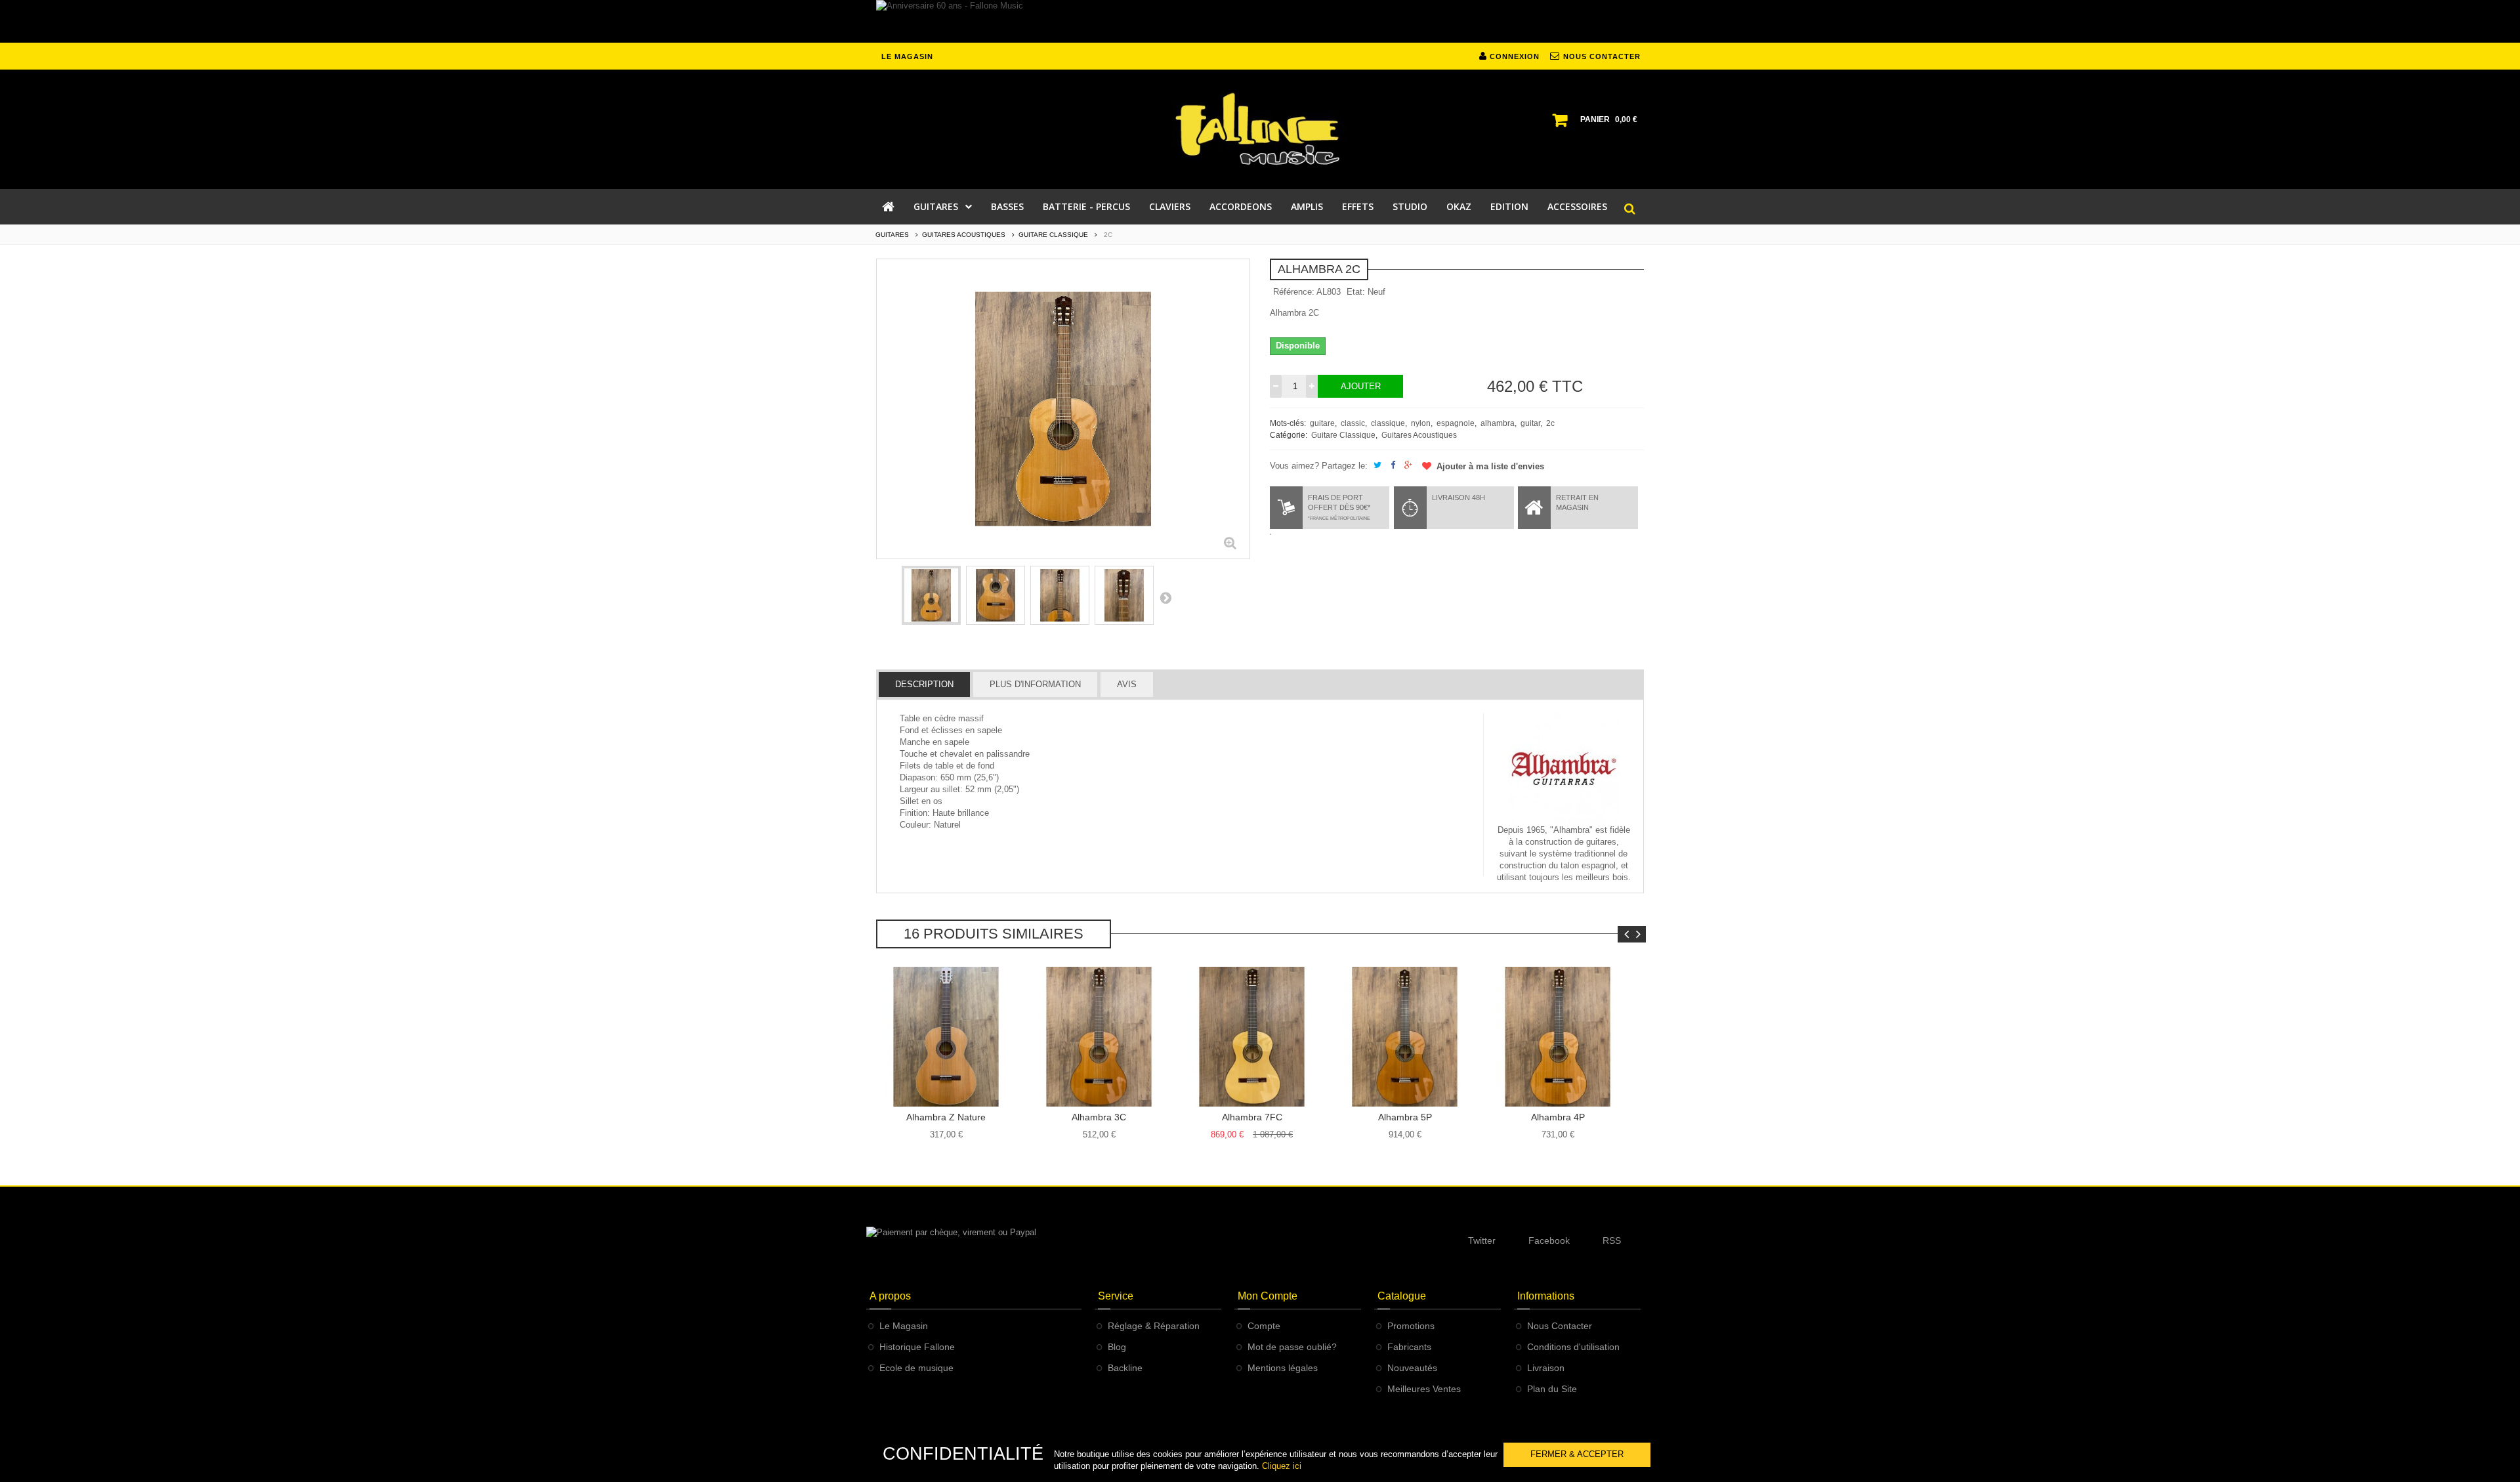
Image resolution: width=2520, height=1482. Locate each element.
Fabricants (1409, 1347)
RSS (1612, 1240)
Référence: (1294, 292)
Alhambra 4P (1558, 1117)
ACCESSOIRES (1577, 206)
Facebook (1549, 1240)
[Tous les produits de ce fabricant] (1564, 768)
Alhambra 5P (1405, 1117)
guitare (1322, 423)
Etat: (1356, 292)
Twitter (1482, 1240)
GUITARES (936, 206)
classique (1388, 423)
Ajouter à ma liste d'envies (1489, 466)
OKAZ (1459, 206)
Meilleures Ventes (1424, 1389)
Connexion (1513, 56)
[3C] (1099, 1037)
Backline (1125, 1368)
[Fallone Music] (1260, 129)
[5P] (1405, 1037)
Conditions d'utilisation (1573, 1347)
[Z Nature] (946, 1037)
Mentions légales (1283, 1368)
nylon (1421, 423)
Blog (1117, 1347)
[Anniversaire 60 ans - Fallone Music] (1260, 21)
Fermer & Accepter (1577, 1454)
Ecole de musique (916, 1368)
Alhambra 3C (1099, 1117)
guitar (1530, 423)
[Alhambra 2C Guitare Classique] (931, 595)
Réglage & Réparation (1154, 1326)
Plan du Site (1552, 1389)
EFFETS (1358, 206)
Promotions (1411, 1326)
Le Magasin (904, 1326)
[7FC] (1252, 1037)
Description (924, 684)
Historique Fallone (917, 1347)
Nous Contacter (1560, 1326)
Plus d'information (1035, 684)
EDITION (1509, 206)
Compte (1264, 1326)
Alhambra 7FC (1252, 1117)
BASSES (1007, 206)
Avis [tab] (1127, 684)
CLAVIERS (1170, 206)
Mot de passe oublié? (1292, 1347)
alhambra (1498, 423)
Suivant (1165, 597)
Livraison (1546, 1368)
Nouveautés (1412, 1368)
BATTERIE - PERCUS (1086, 206)
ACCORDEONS (1241, 206)
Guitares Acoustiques (1419, 435)
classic (1353, 423)
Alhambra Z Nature (946, 1117)
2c (1550, 423)
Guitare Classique (1343, 435)
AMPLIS (1307, 206)
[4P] (1558, 1037)
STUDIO (1410, 206)
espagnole (1456, 423)
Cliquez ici (1282, 1466)
